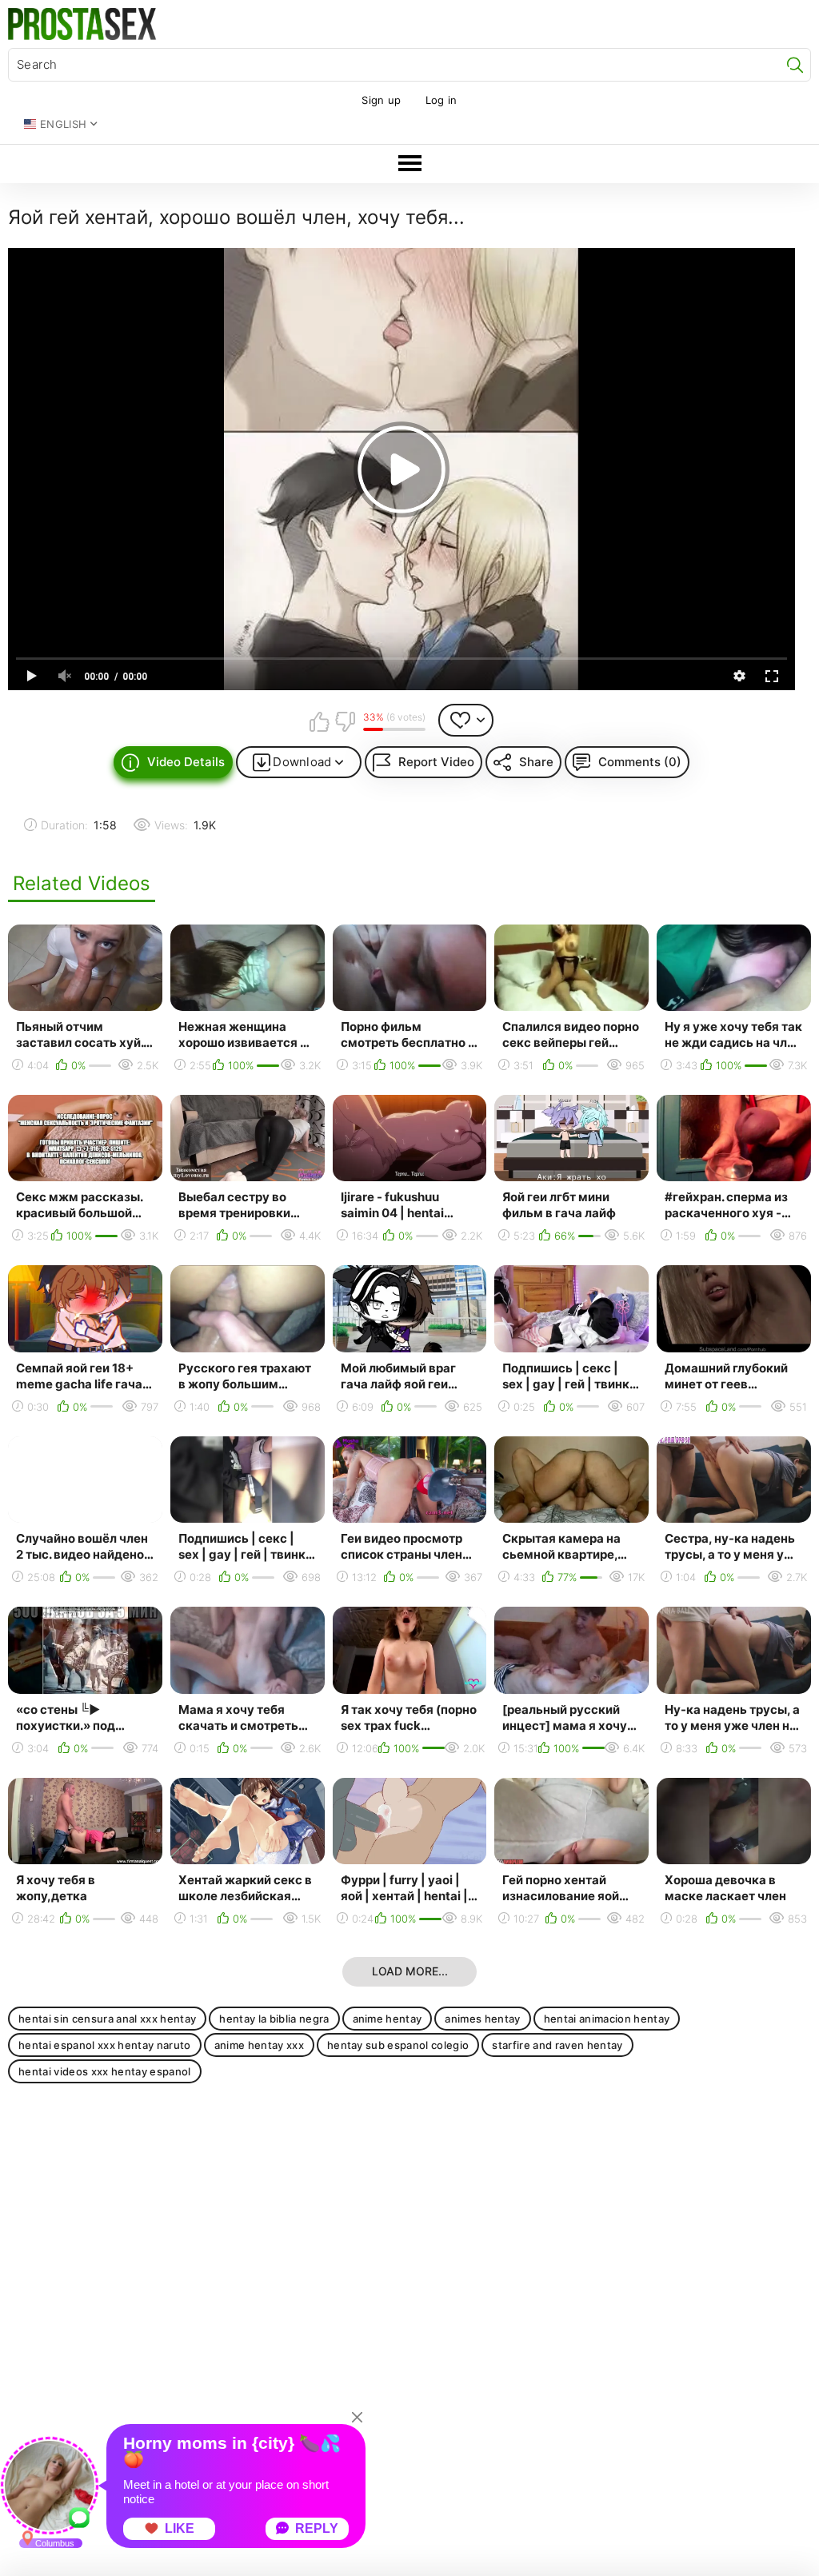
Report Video (436, 762)
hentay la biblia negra (274, 2019)
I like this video (320, 721)
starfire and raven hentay (557, 2045)
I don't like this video (345, 721)
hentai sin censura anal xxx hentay (107, 2019)
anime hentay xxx (259, 2045)
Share (536, 762)
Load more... (410, 1971)
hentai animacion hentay (607, 2019)
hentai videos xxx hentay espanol (105, 2071)
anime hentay (388, 2019)
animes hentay (482, 2019)
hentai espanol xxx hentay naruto (105, 2045)
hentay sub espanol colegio (398, 2045)
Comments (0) (640, 762)
